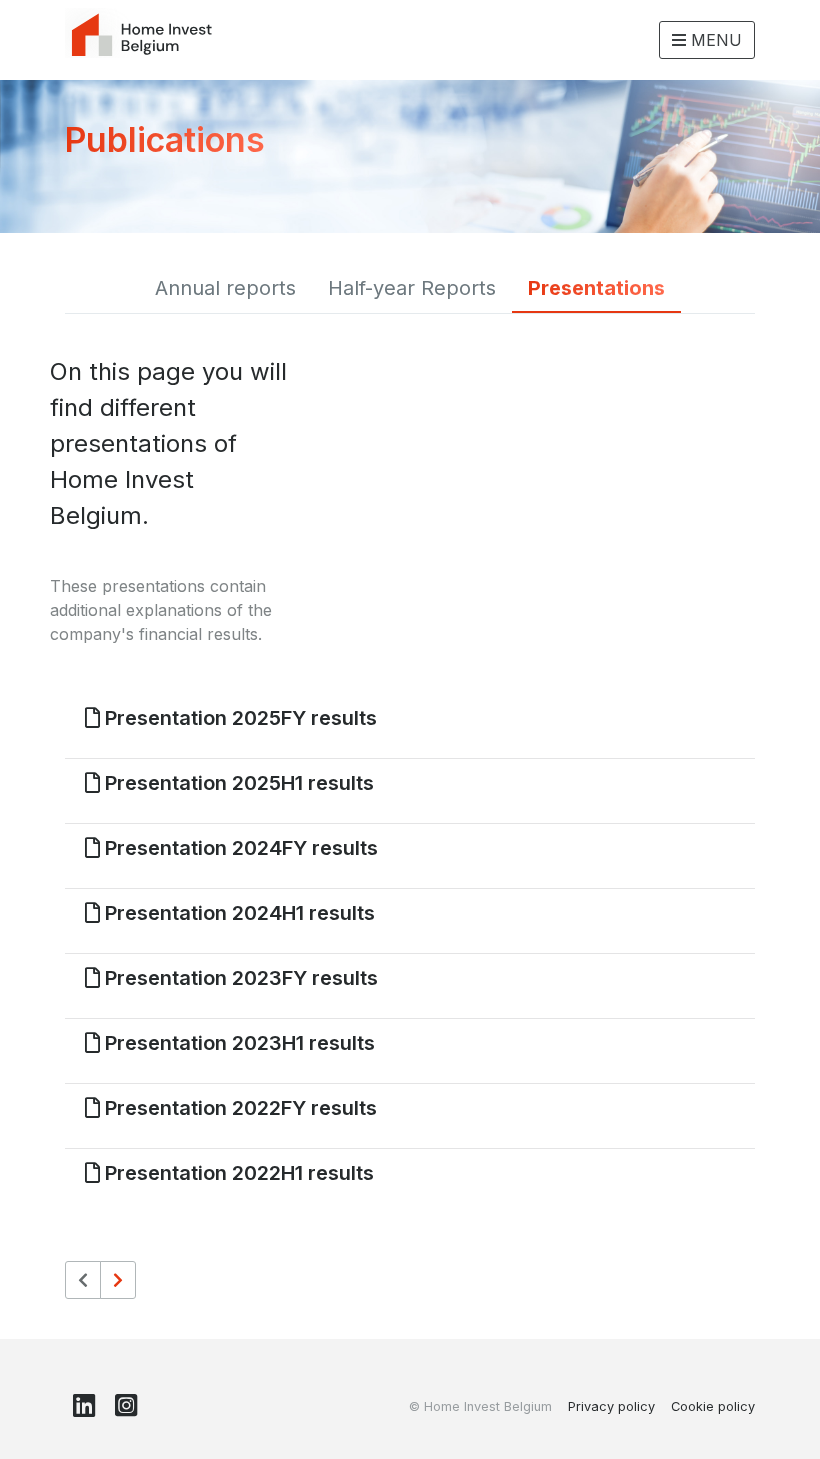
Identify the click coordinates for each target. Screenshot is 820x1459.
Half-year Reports (412, 288)
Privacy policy (611, 1406)
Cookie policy (713, 1406)
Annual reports (225, 288)
